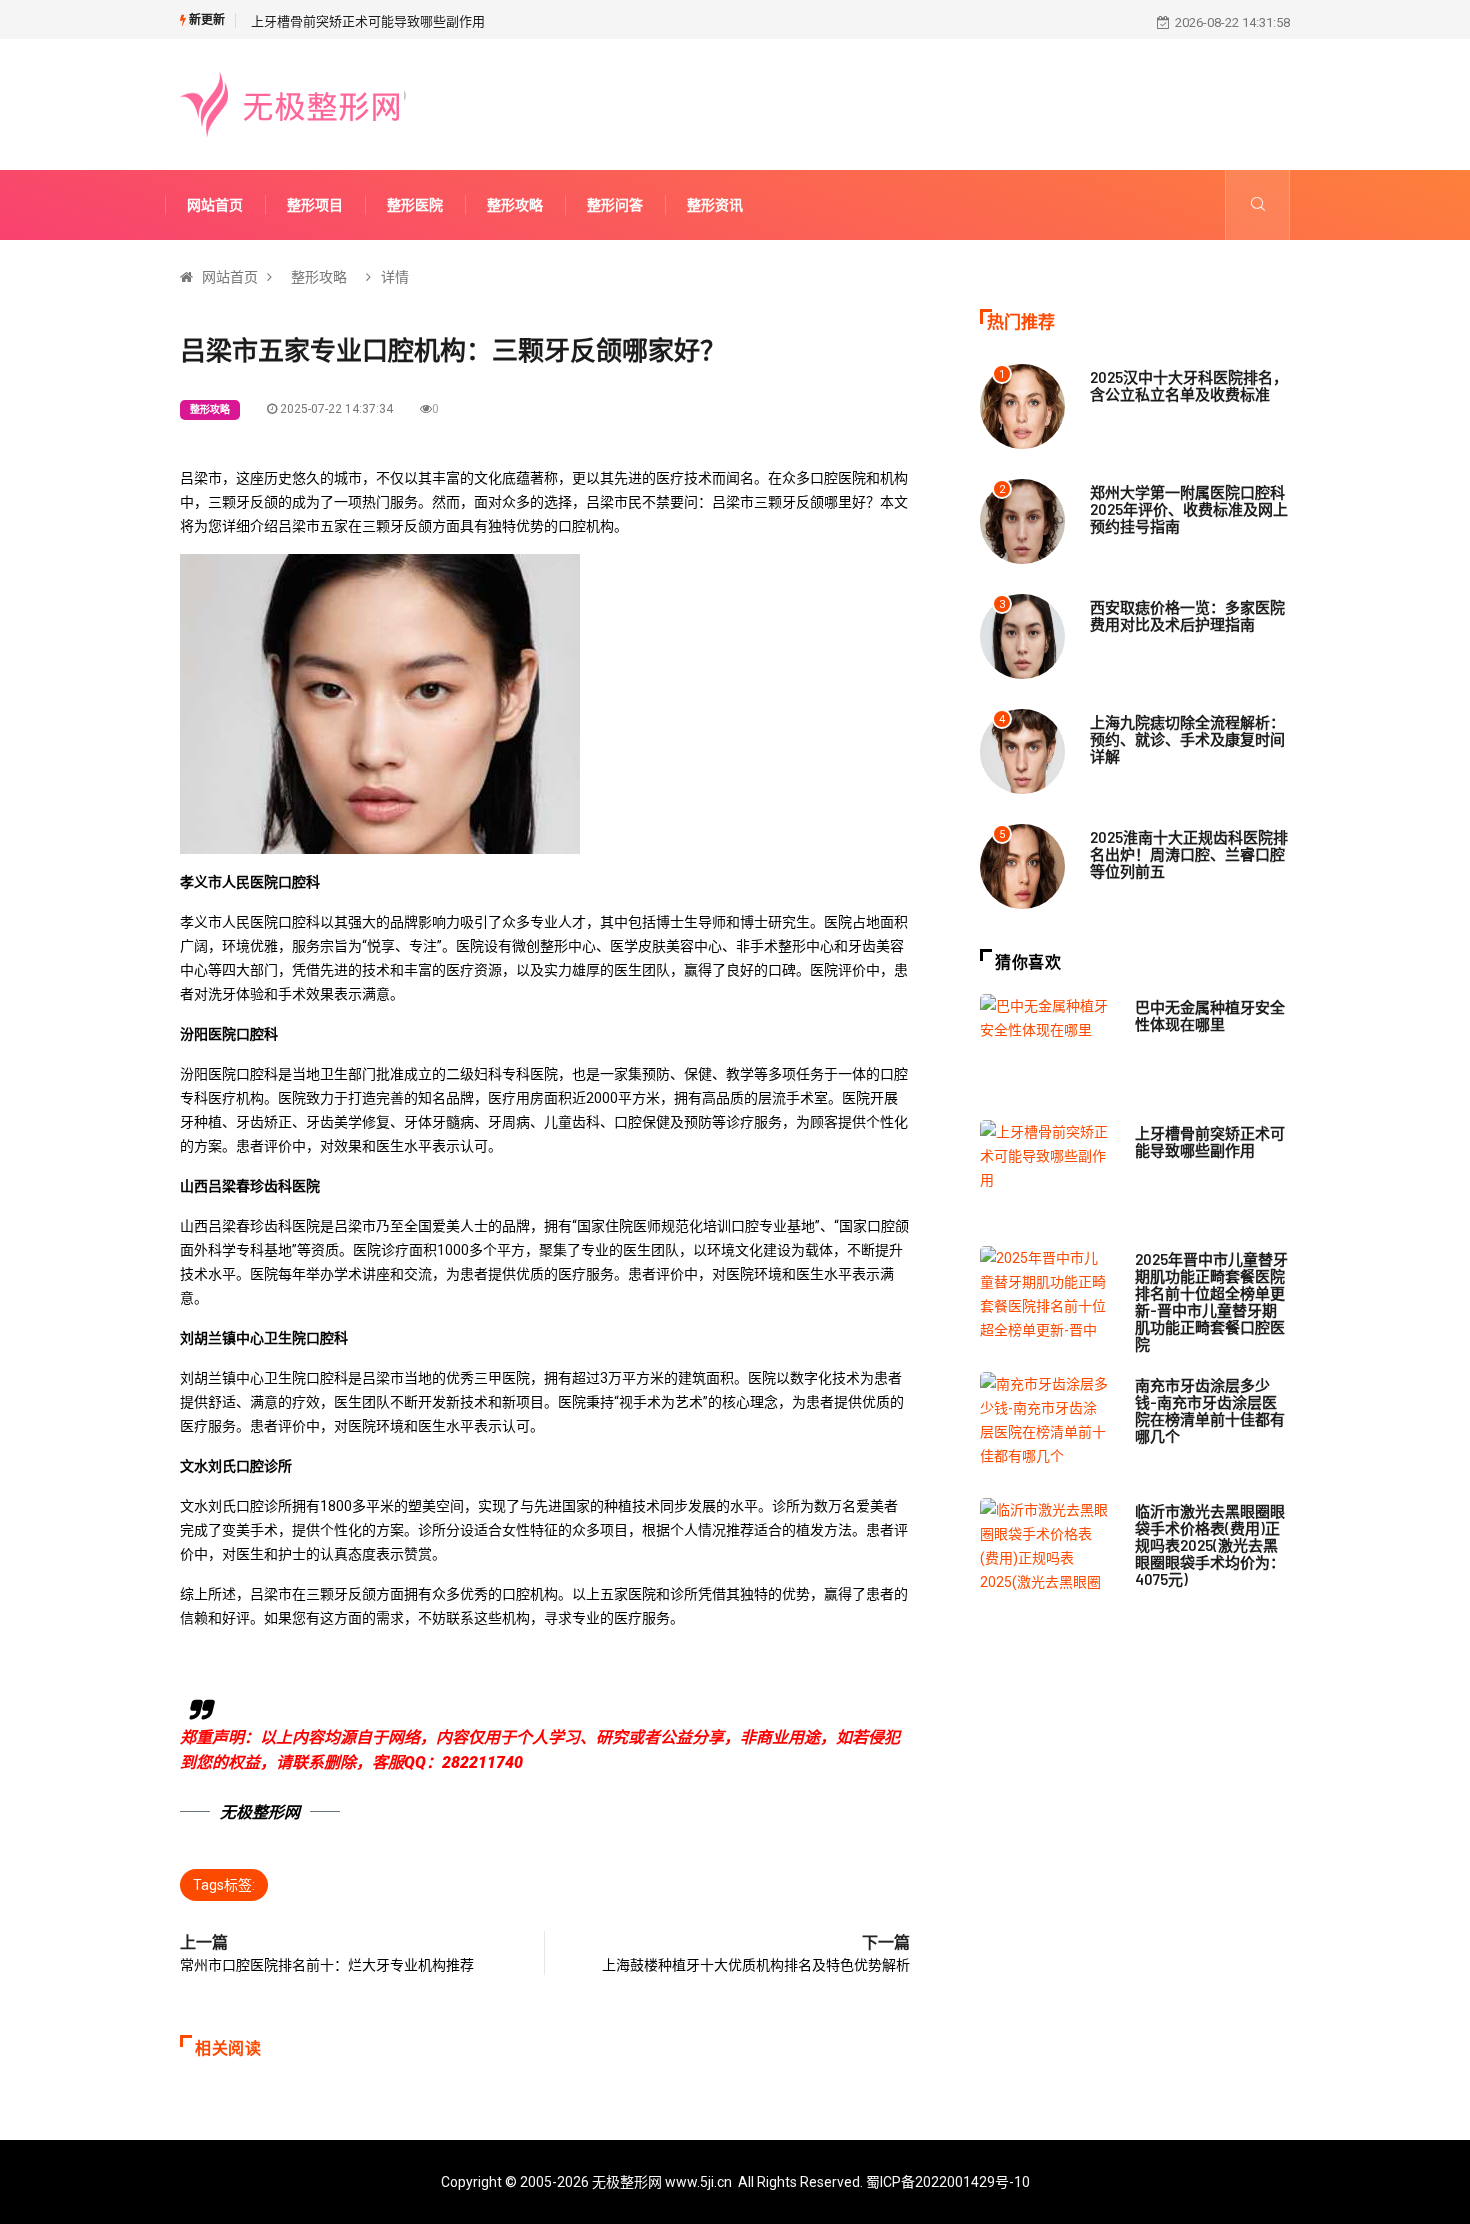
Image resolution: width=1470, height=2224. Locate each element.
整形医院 (415, 205)
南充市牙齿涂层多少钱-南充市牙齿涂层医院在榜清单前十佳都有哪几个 (1210, 1410)
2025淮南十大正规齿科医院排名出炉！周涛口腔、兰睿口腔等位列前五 (1189, 854)
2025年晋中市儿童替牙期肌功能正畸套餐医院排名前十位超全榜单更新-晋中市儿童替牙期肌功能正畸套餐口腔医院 (1211, 1301)
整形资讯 (715, 205)
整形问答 (615, 205)
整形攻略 (515, 205)
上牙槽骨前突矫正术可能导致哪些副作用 (368, 21)
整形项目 (315, 205)
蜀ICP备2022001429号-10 (948, 2182)
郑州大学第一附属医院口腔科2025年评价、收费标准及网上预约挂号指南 (1189, 509)
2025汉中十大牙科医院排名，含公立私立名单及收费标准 (1189, 385)
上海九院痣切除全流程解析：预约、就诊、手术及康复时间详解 (1187, 739)
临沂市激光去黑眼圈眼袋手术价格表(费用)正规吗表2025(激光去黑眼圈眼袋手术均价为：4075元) (1210, 1545)
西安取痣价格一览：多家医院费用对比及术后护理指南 (1187, 615)
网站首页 (215, 205)
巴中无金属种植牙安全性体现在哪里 (1210, 1015)
